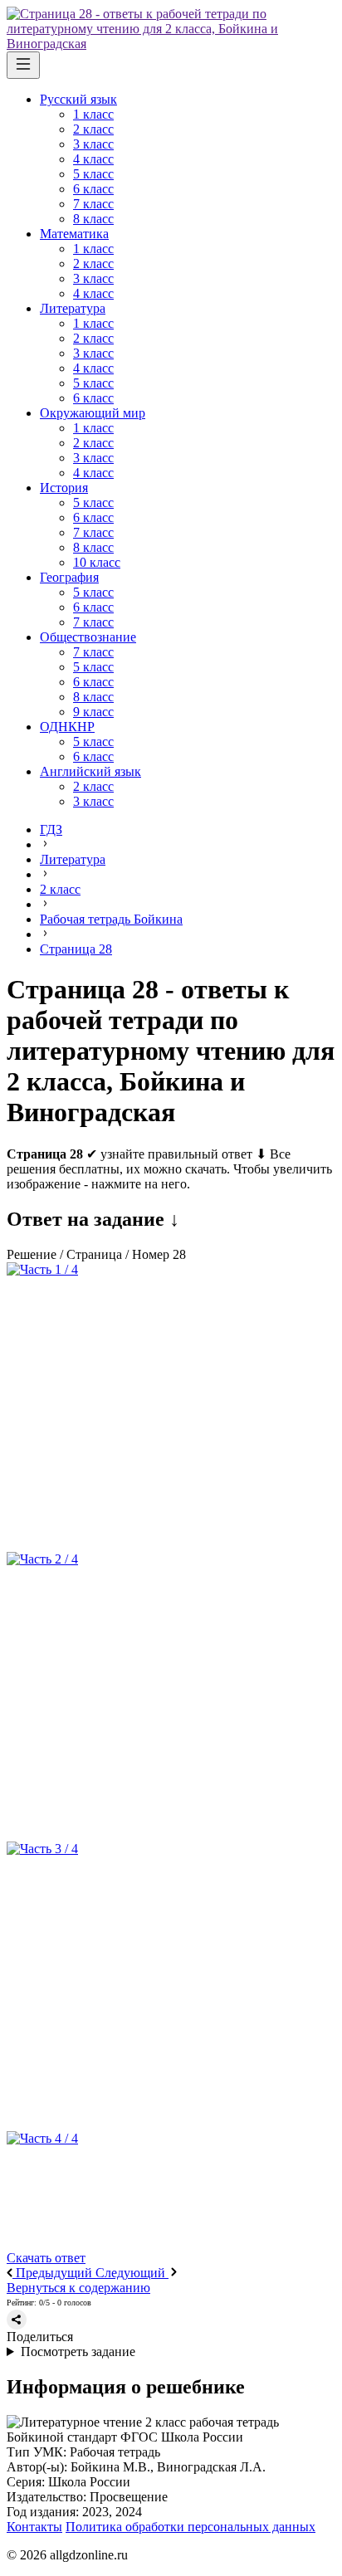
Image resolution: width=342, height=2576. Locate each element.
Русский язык (78, 99)
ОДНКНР (67, 727)
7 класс (93, 204)
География (69, 577)
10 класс (97, 562)
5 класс (93, 174)
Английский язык (90, 771)
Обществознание (88, 637)
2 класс (93, 129)
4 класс (93, 159)
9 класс (93, 712)
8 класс (93, 219)
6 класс (93, 189)
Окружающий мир (93, 413)
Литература (73, 308)
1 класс (93, 114)
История (64, 488)
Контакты (34, 2527)
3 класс (93, 144)
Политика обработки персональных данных (191, 2527)
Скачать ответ (46, 2258)
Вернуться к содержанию (78, 2288)
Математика (74, 234)
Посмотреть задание (78, 2352)
